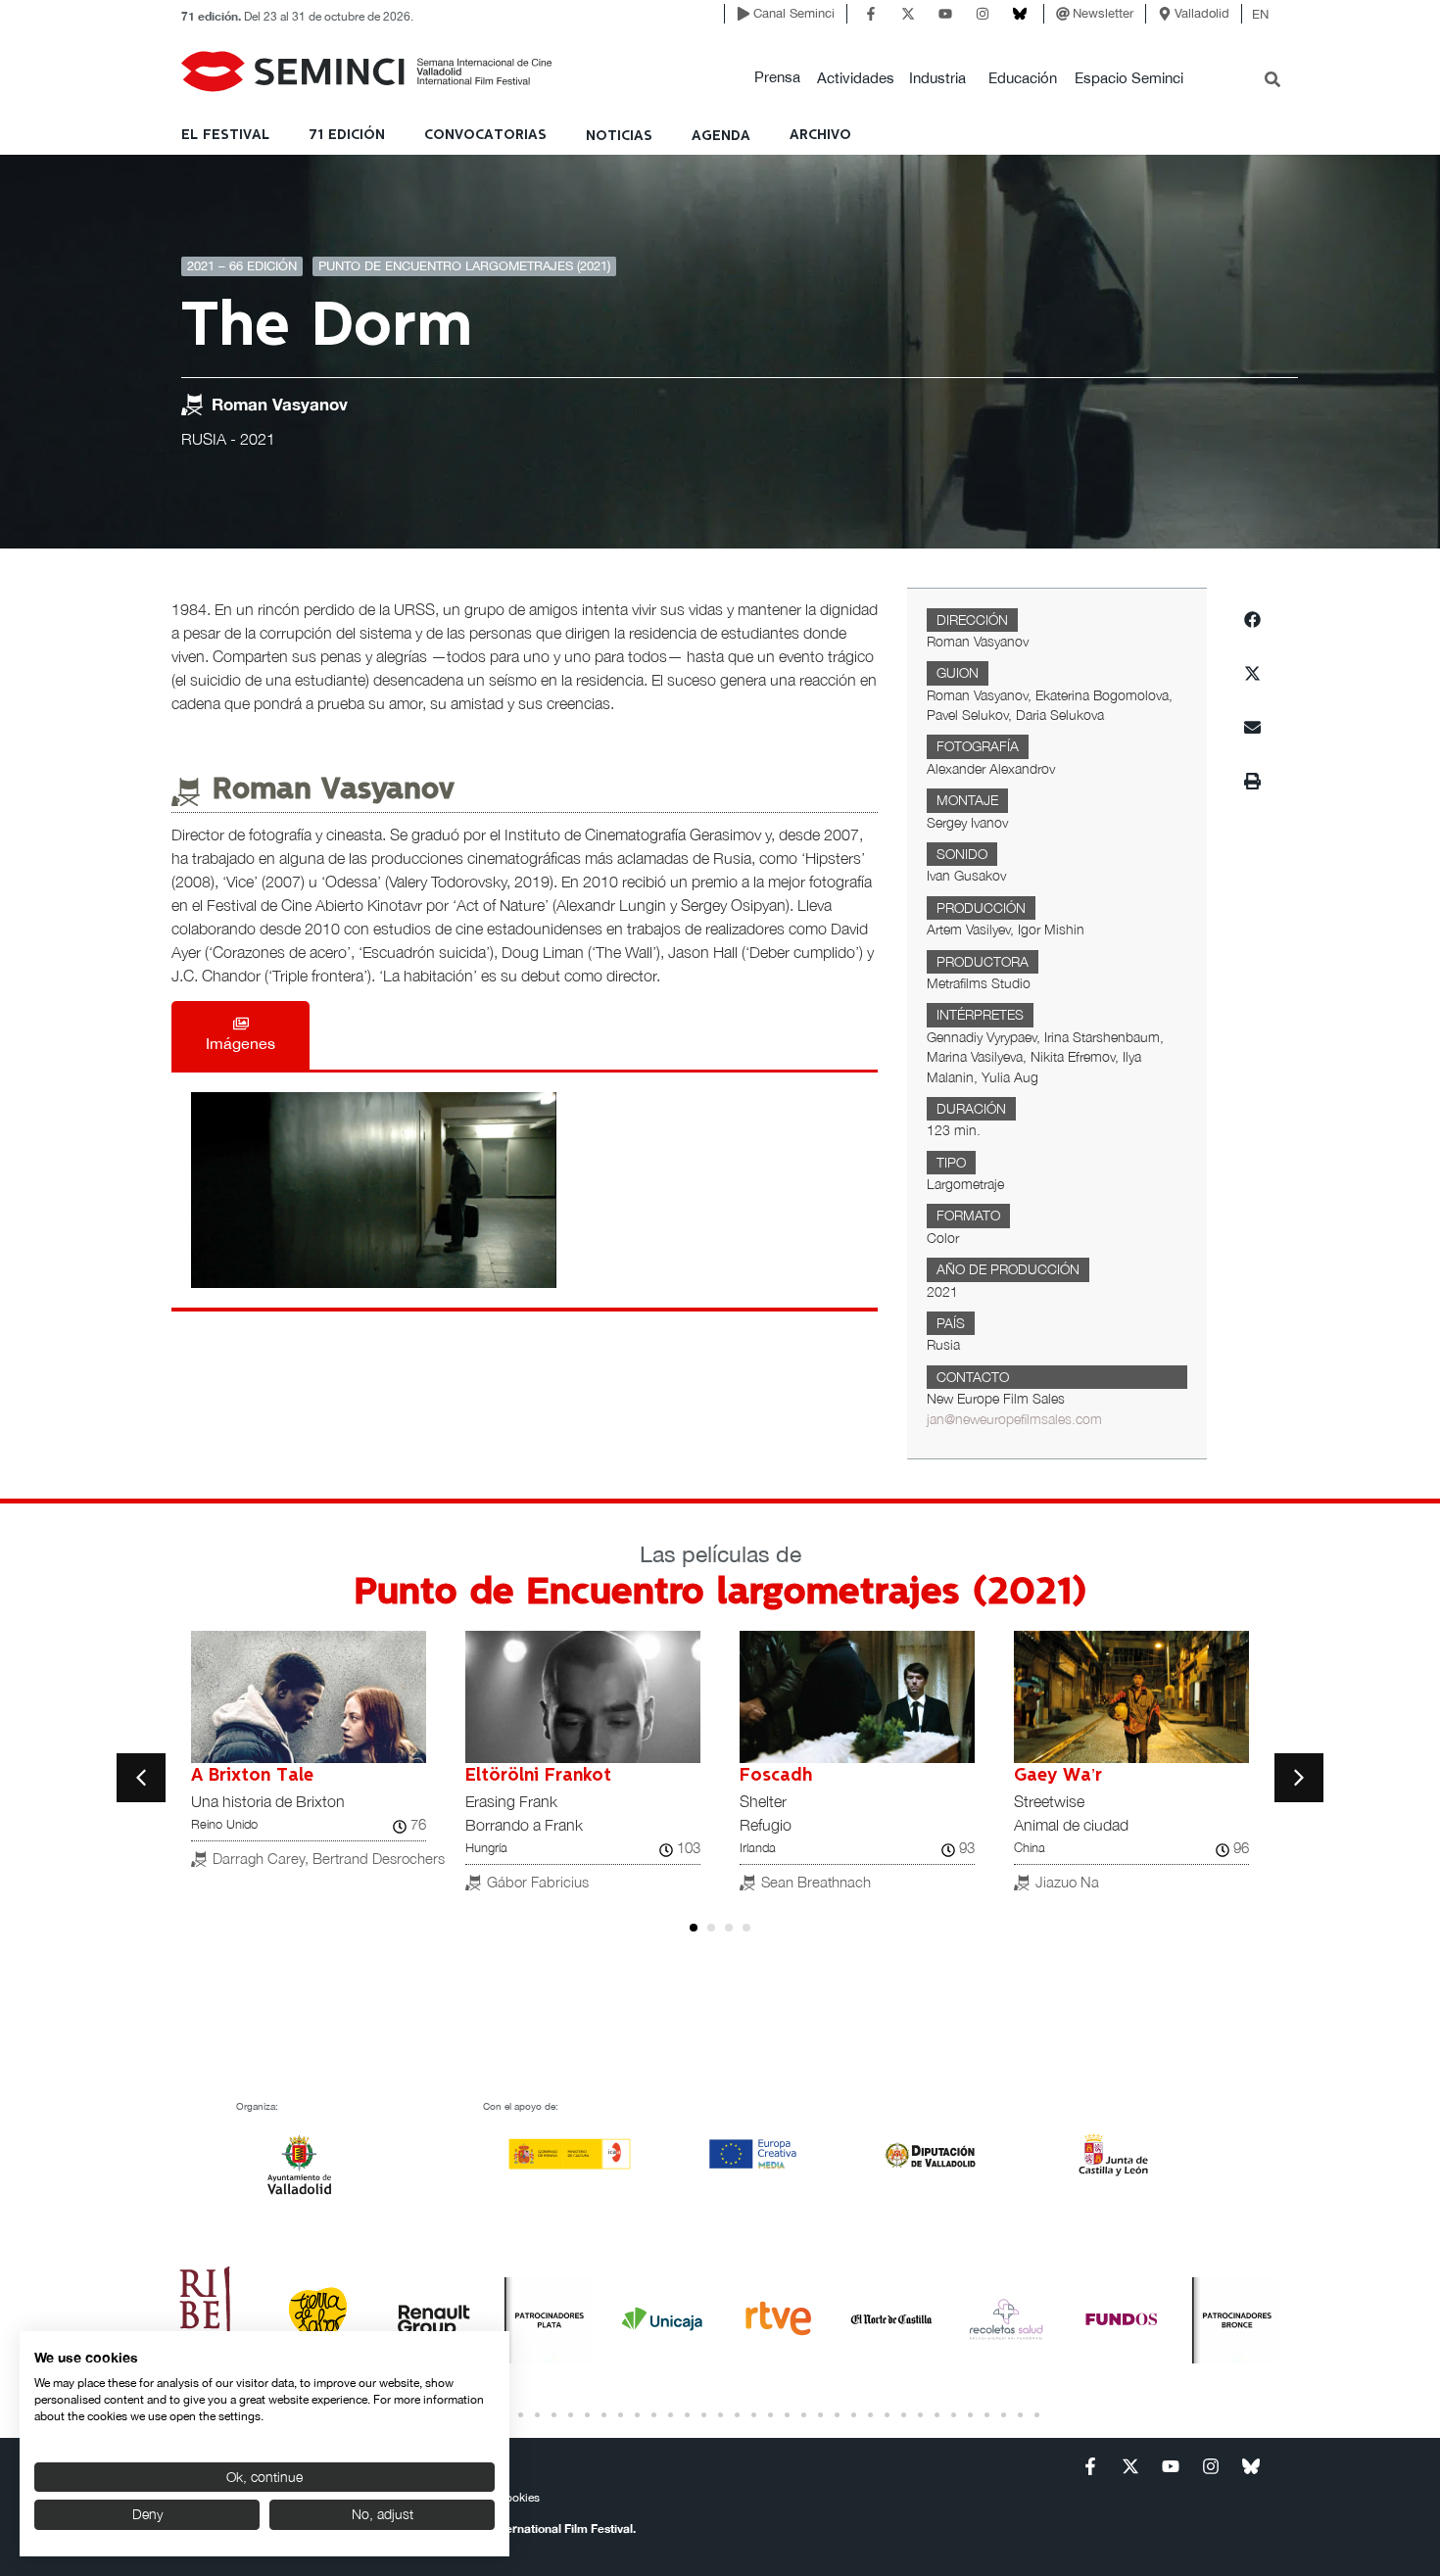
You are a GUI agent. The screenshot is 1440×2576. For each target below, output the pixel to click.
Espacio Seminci (1129, 78)
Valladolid (1202, 13)
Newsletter (1103, 13)
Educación (1023, 78)
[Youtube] (945, 14)
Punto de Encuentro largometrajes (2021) (464, 266)
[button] (777, 78)
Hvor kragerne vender (557, 1776)
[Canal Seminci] (744, 14)
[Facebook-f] (871, 14)
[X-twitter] (908, 14)
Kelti (759, 1776)
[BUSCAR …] (1272, 81)
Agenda (721, 136)
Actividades (856, 78)
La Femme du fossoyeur (1117, 1776)
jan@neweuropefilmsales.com (1014, 1419)
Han (207, 1776)
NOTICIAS (619, 136)
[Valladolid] (1165, 14)
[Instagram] (983, 14)
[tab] (240, 1035)
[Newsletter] (1063, 14)
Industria (937, 78)
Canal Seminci (794, 13)
